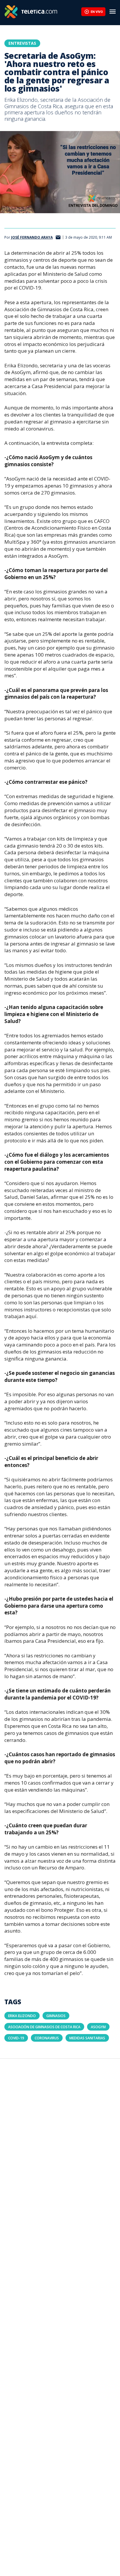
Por (29, 237)
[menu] (113, 12)
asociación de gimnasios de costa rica (44, 2027)
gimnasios (56, 2016)
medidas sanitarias (87, 2038)
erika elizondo (22, 2016)
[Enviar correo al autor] (58, 238)
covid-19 (16, 2038)
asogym (98, 2027)
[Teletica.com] (43, 12)
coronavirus (47, 2038)
